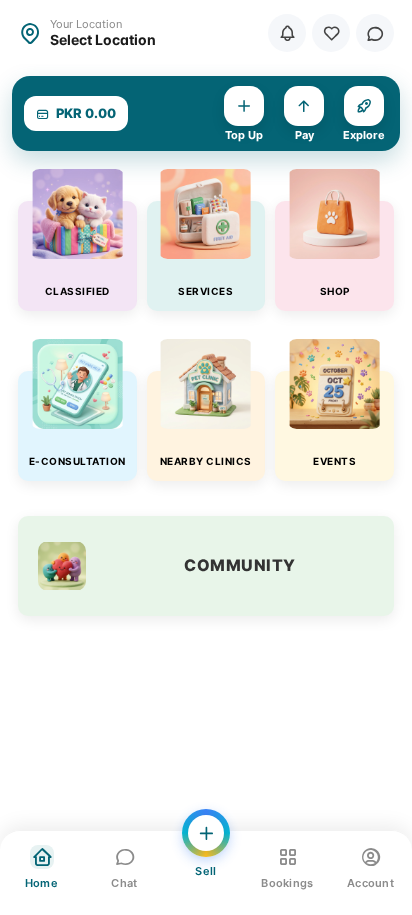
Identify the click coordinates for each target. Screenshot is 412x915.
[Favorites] (331, 33)
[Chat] (375, 33)
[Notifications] (287, 33)
